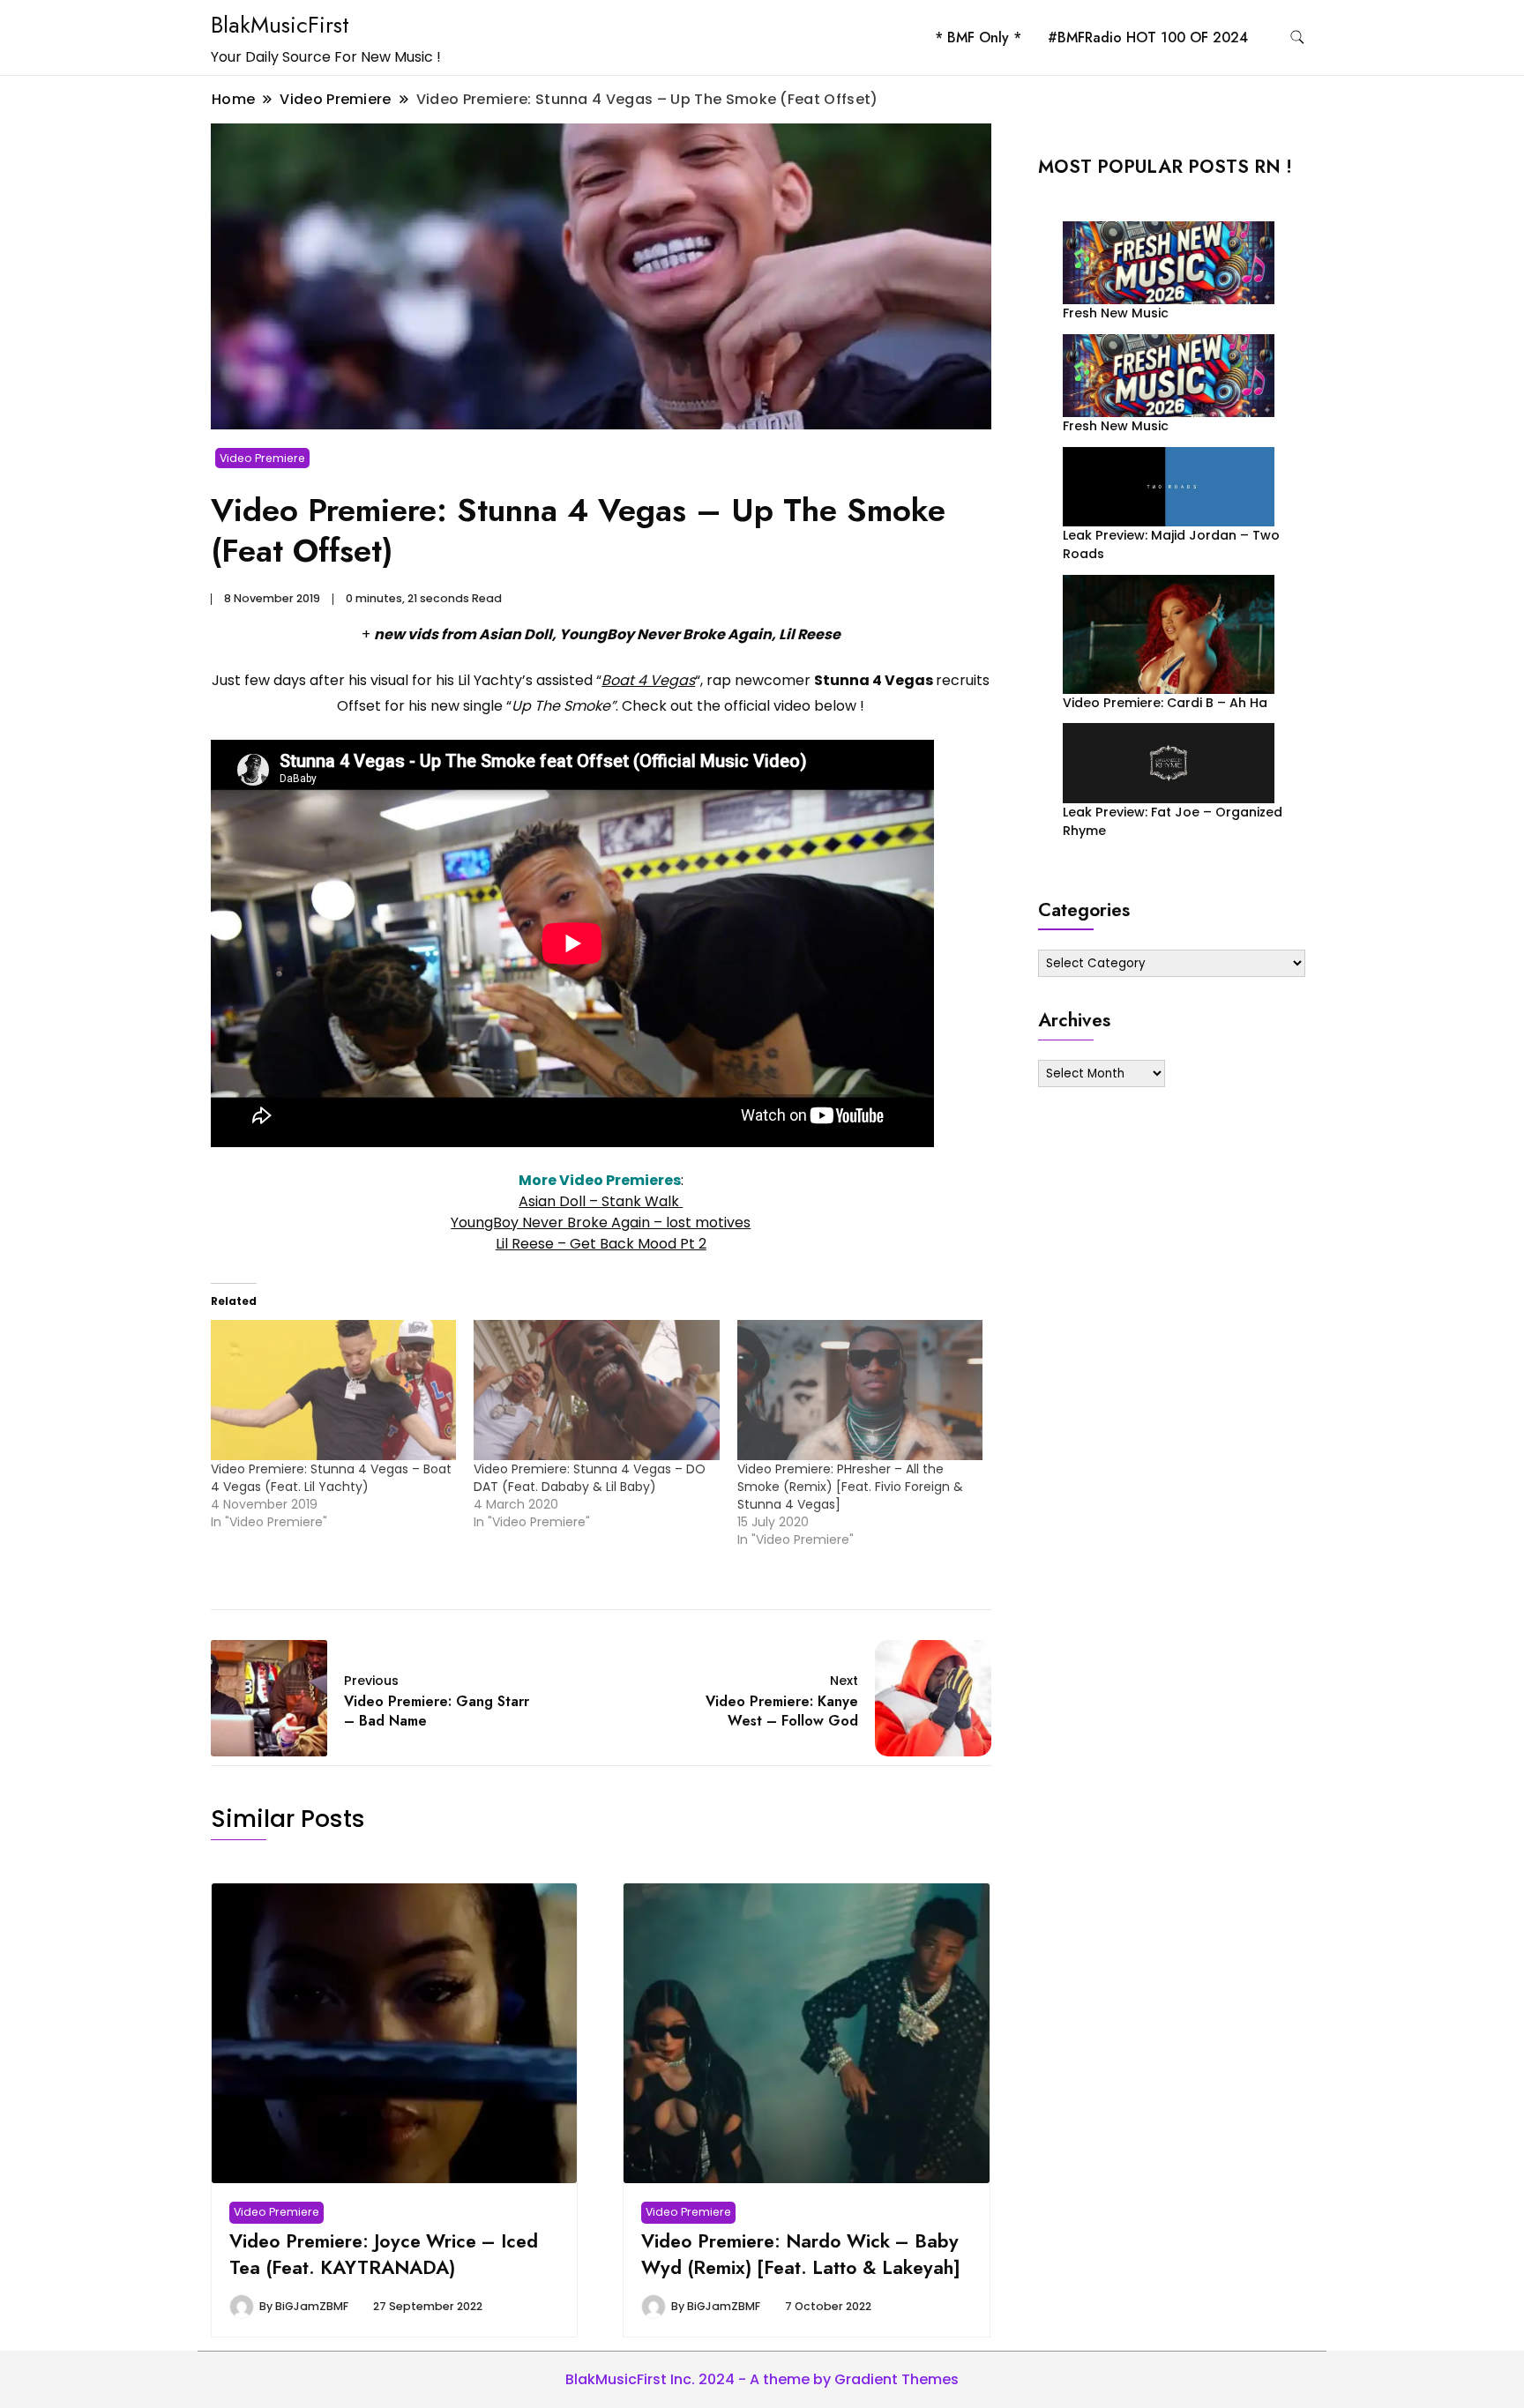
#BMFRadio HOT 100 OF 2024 (1148, 37)
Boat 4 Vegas (648, 680)
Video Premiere (262, 458)
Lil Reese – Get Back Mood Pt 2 (601, 1244)
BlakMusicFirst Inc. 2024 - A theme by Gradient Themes (762, 2379)
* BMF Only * (978, 37)
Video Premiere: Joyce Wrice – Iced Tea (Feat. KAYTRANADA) (384, 2254)
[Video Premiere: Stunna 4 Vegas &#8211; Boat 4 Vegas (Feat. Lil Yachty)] (333, 1390)
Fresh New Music (1116, 313)
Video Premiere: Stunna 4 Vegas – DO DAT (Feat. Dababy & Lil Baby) (590, 1478)
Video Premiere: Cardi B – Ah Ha (1165, 703)
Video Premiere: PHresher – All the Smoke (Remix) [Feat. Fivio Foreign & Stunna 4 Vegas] (850, 1487)
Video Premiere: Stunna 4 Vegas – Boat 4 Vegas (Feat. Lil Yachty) (331, 1478)
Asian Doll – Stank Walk (601, 1201)
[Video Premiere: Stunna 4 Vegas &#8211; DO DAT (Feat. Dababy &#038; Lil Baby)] (596, 1390)
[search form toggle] (1297, 37)
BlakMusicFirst (280, 25)
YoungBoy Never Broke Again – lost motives (601, 1223)
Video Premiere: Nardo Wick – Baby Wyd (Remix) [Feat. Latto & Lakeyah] (801, 2254)
